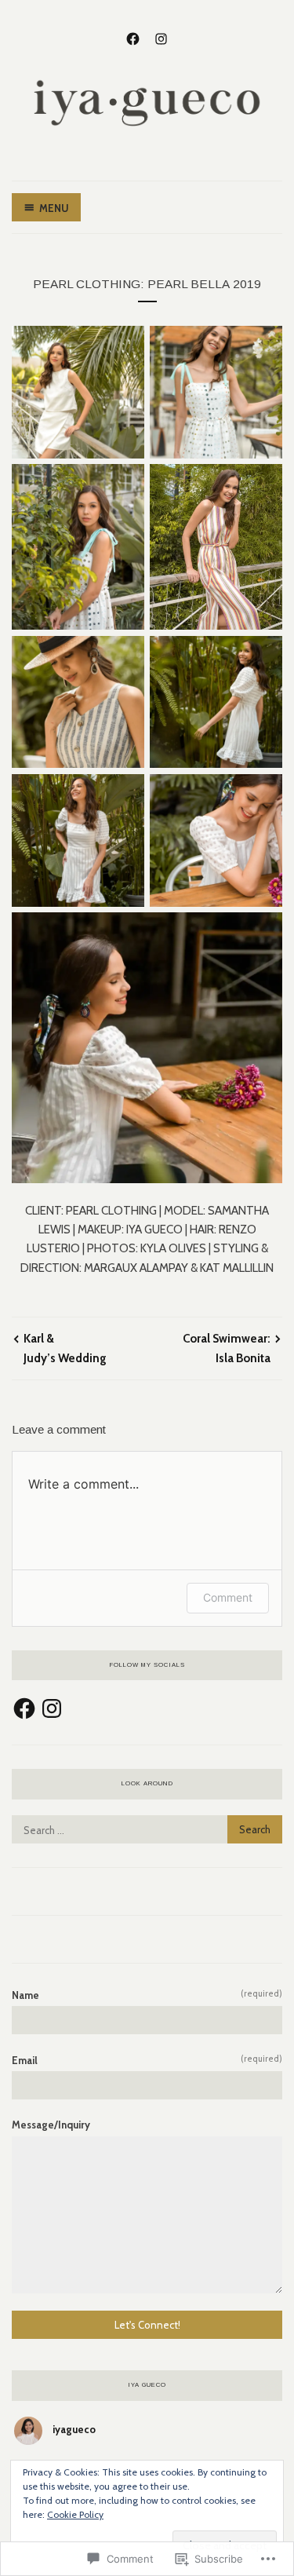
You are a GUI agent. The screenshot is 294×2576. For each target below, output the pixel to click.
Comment (228, 1597)
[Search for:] (147, 1830)
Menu (54, 208)
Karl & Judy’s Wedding (65, 1348)
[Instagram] (161, 37)
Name (147, 1995)
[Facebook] (133, 37)
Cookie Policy (75, 2514)
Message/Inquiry (51, 2125)
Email (147, 2060)
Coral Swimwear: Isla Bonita (227, 1348)
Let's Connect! (147, 2325)
